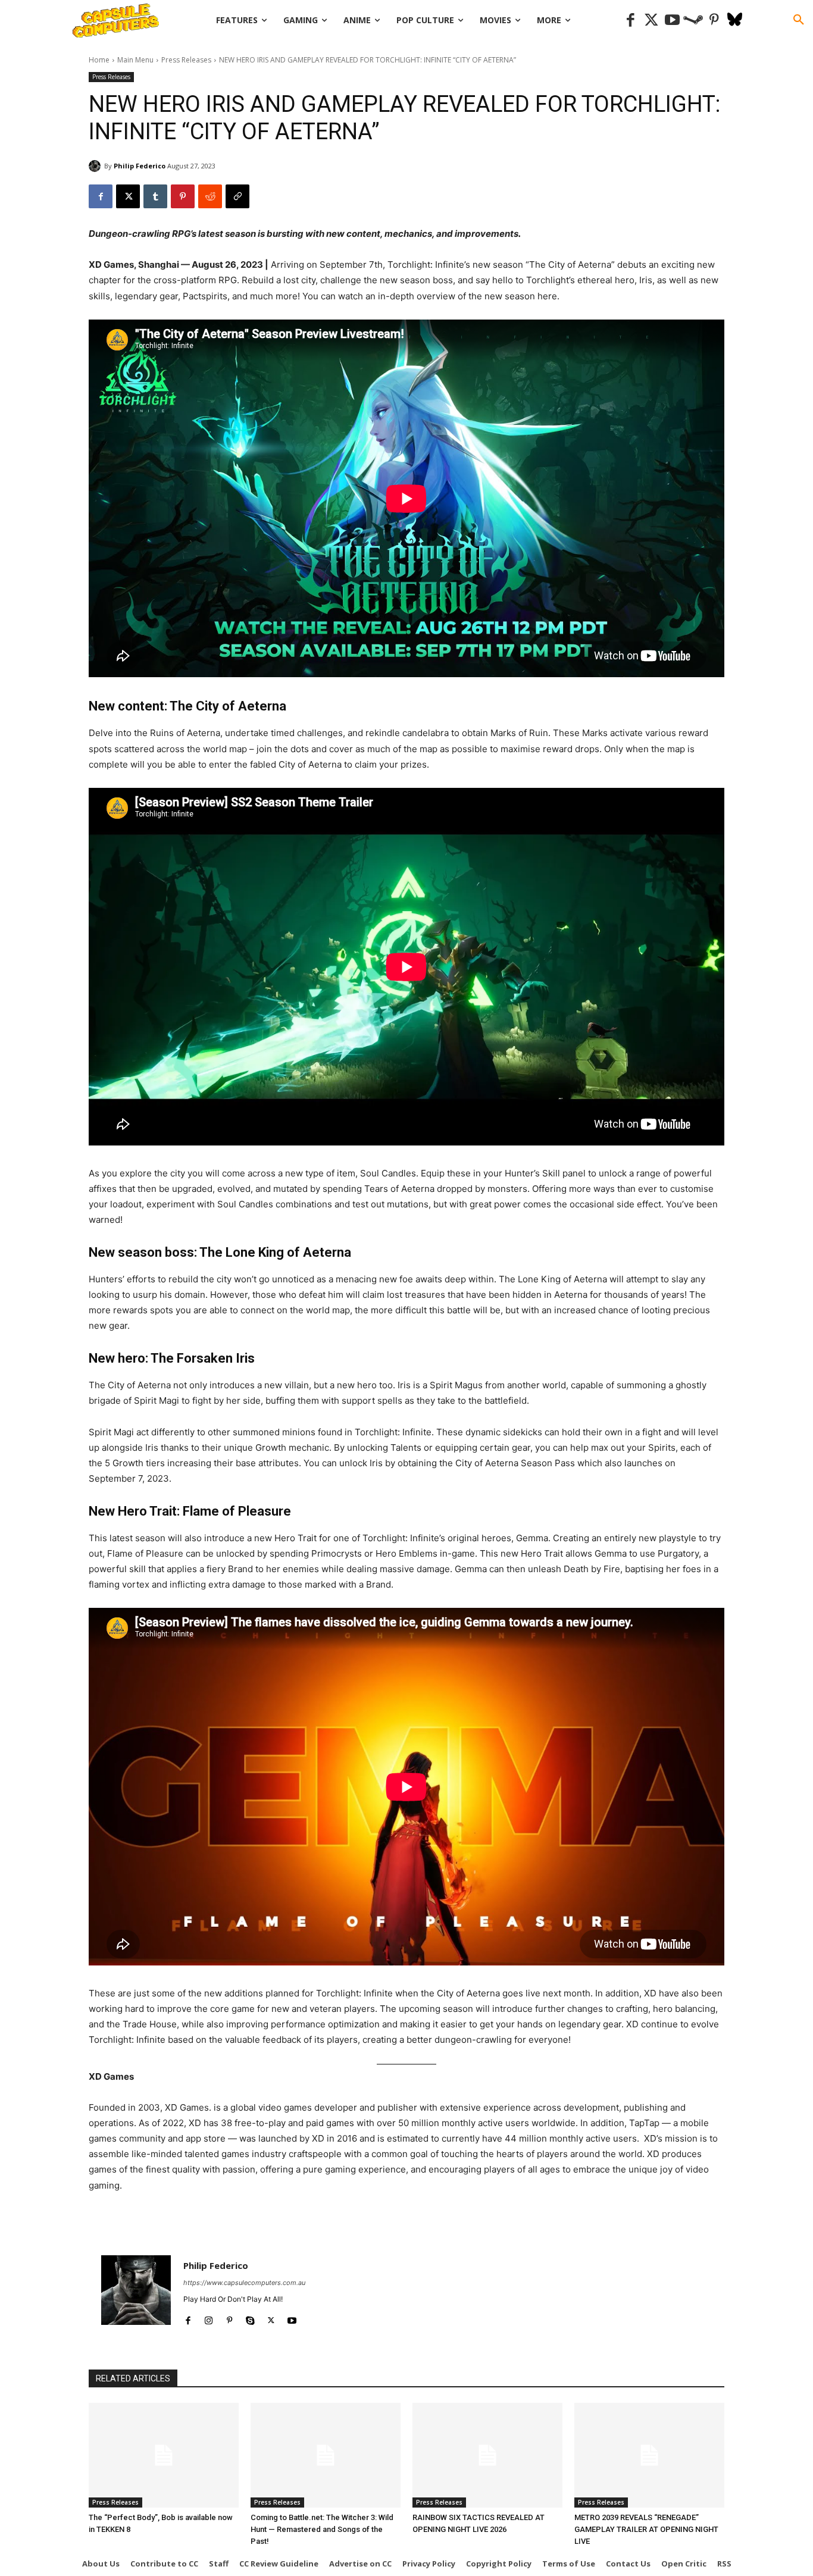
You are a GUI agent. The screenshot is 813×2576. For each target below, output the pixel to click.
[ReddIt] (210, 196)
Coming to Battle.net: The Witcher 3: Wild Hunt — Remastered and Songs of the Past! (322, 2529)
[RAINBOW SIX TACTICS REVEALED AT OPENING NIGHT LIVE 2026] (487, 2455)
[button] (799, 20)
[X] (128, 196)
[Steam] (693, 21)
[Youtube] (672, 21)
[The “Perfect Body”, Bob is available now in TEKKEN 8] (164, 2455)
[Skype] (250, 2318)
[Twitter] (651, 21)
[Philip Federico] (96, 166)
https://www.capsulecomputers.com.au (244, 2283)
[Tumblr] (155, 196)
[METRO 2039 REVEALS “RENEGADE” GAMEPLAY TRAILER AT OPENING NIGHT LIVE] (649, 2455)
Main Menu (135, 60)
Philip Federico (140, 166)
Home (99, 60)
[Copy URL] (237, 196)
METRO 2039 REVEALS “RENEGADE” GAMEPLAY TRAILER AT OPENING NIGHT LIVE (646, 2529)
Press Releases (186, 60)
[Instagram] (209, 2318)
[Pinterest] (714, 21)
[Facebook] (631, 21)
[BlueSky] (735, 21)
